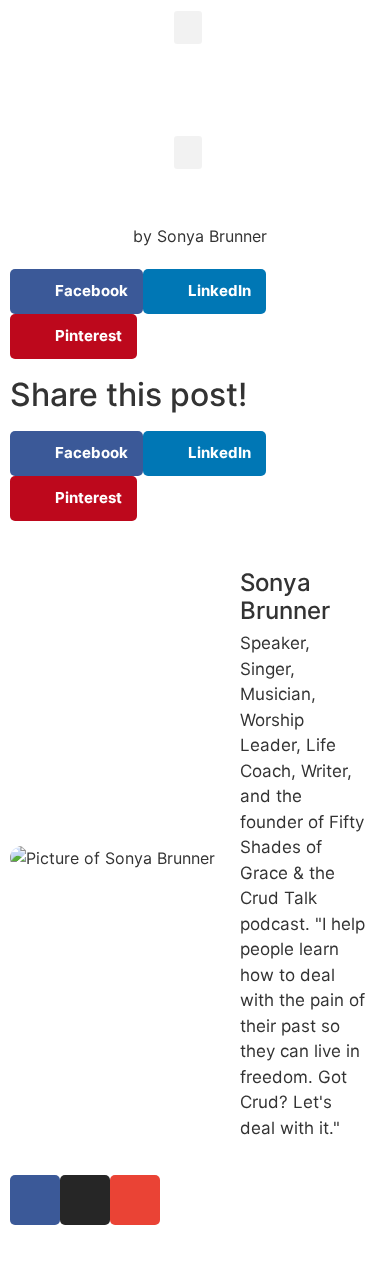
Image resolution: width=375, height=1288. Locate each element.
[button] (188, 27)
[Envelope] (135, 1200)
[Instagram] (85, 1200)
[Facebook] (35, 1200)
